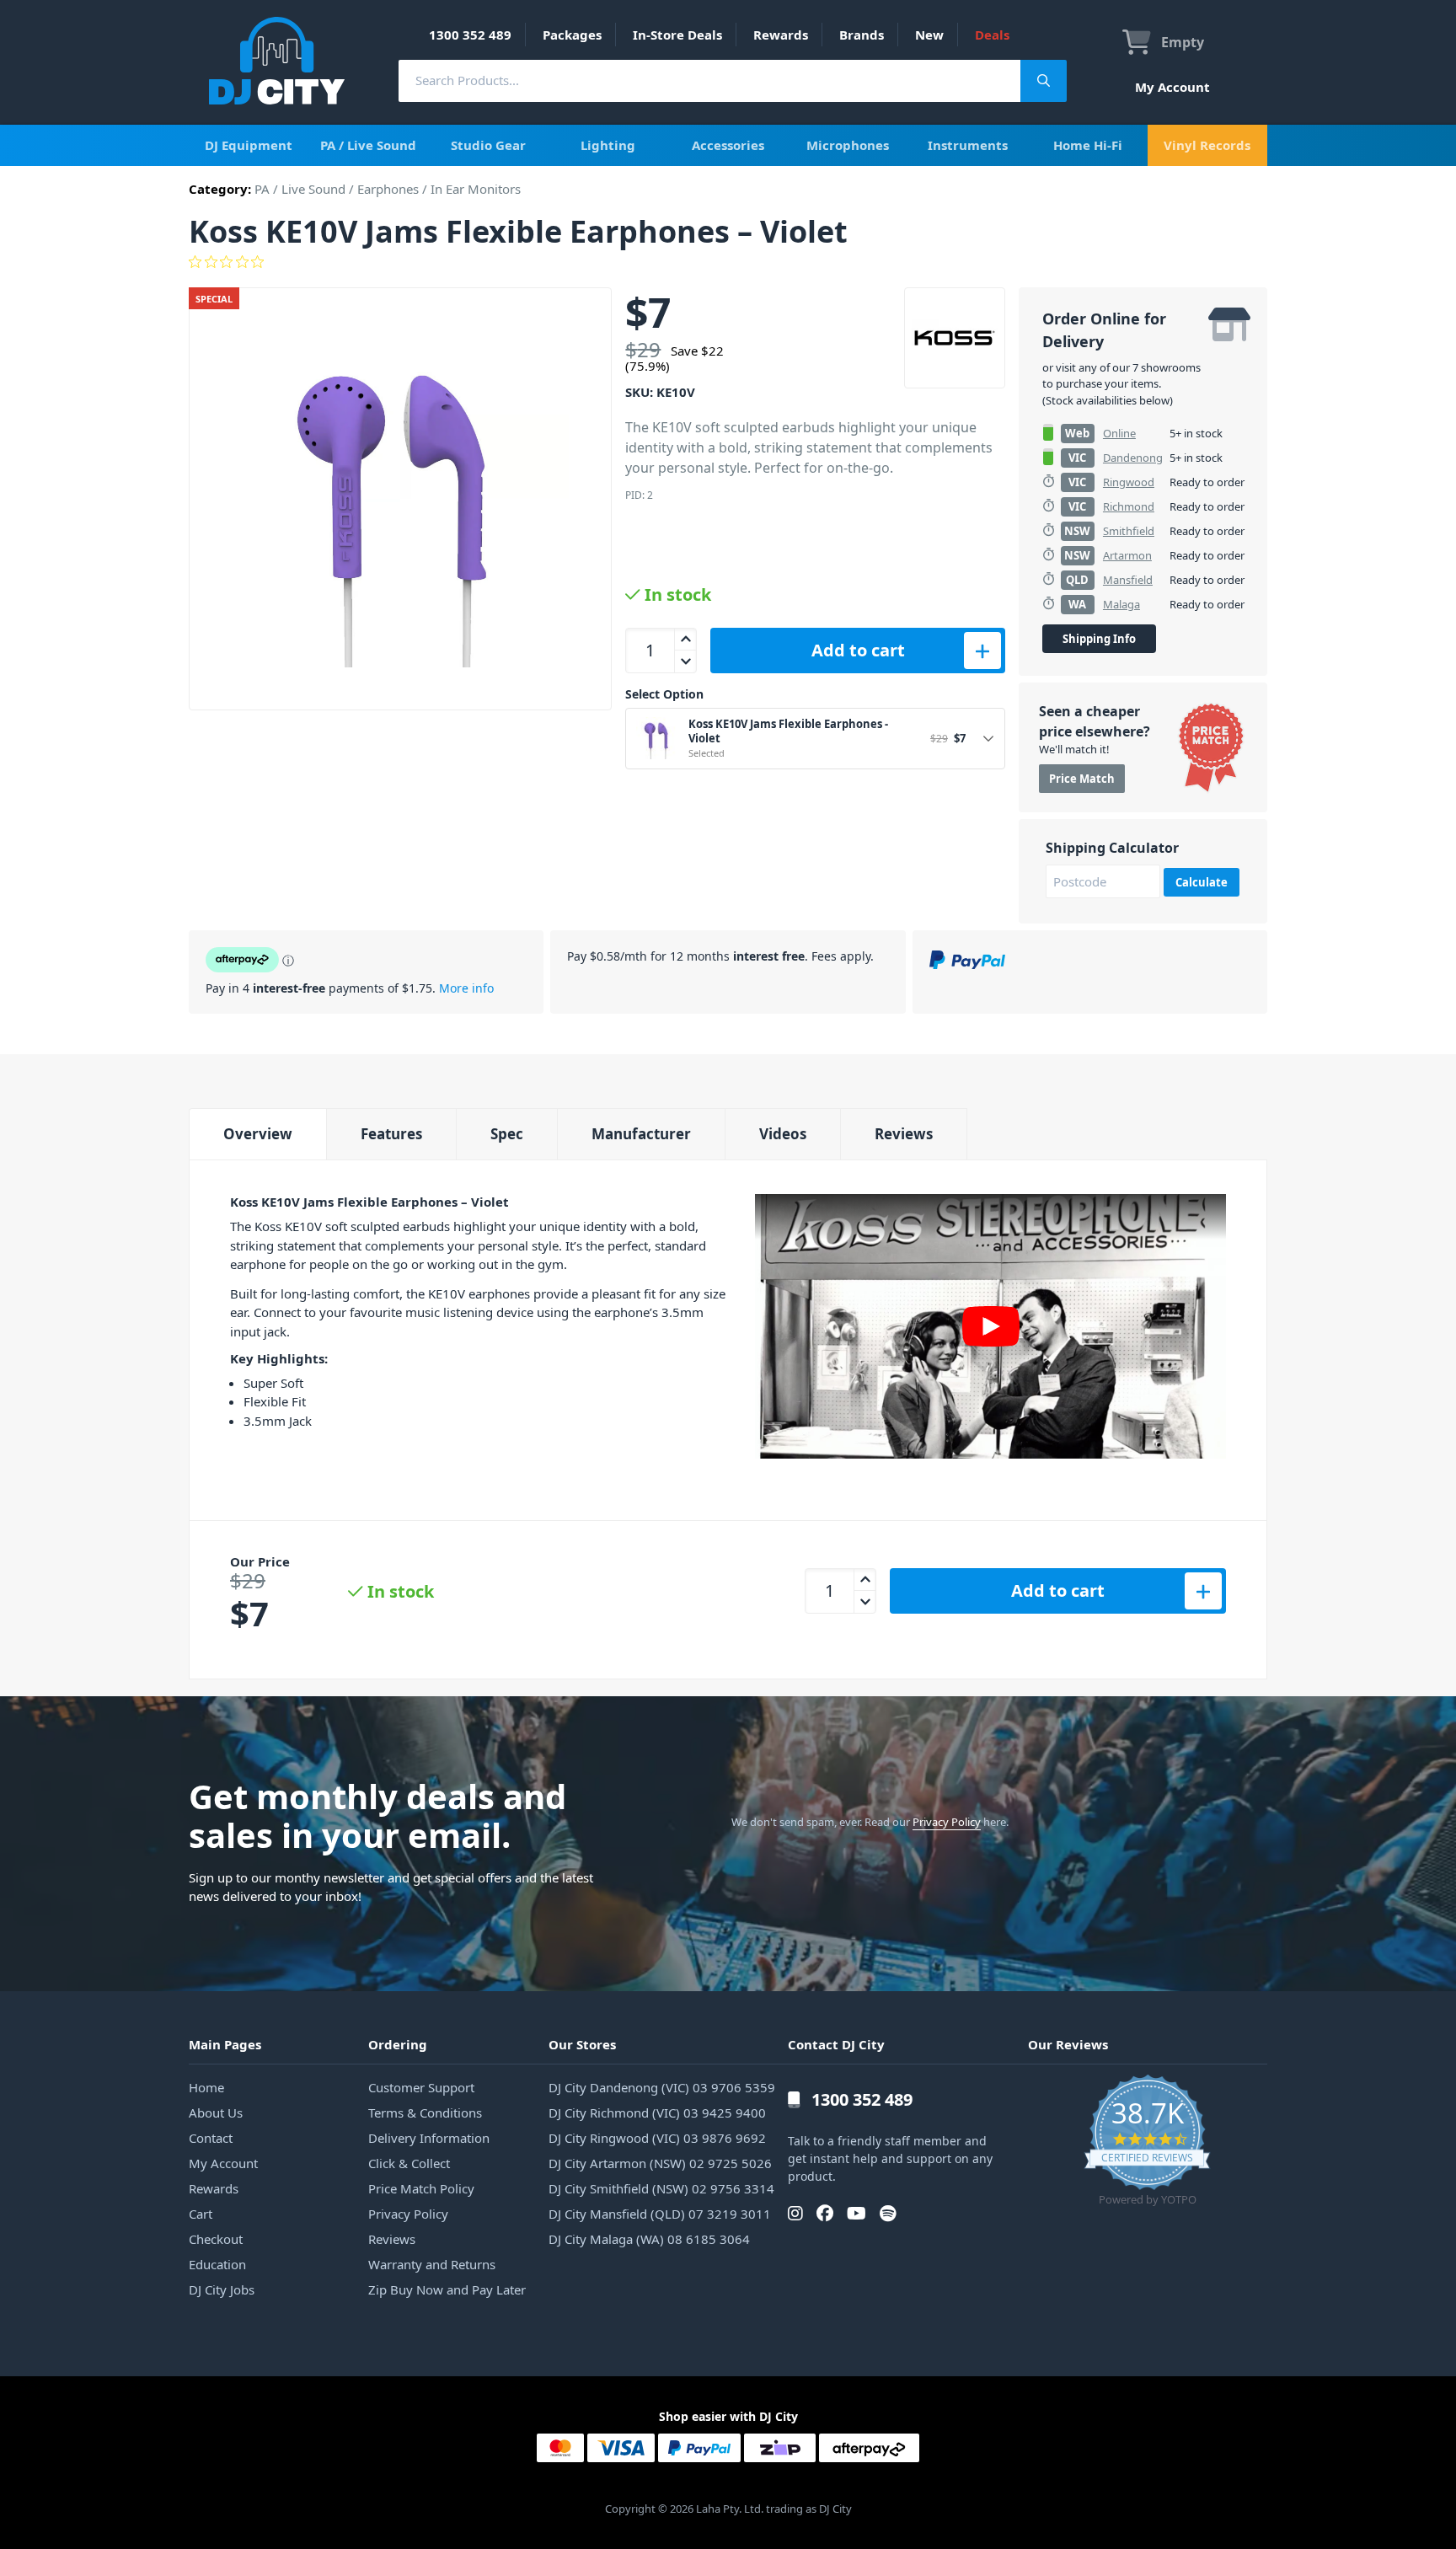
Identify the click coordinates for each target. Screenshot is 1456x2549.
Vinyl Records (1207, 145)
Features (391, 1134)
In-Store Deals (677, 35)
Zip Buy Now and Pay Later (447, 2289)
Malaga (1121, 604)
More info (466, 988)
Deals (992, 35)
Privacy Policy (947, 1822)
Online (1119, 433)
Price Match (1082, 779)
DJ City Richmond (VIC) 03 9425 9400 (657, 2113)
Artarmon (1127, 555)
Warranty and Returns (432, 2264)
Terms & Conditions (425, 2113)
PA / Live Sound (368, 145)
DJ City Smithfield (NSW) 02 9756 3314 (661, 2188)
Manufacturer (641, 1134)
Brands (862, 35)
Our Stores (582, 2044)
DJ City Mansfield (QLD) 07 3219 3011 (660, 2214)
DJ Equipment (249, 145)
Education (217, 2264)
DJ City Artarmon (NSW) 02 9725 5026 (660, 2163)
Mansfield (1128, 580)
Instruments (968, 145)
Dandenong (1133, 458)
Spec (507, 1134)
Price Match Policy (421, 2188)
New (929, 35)
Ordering (398, 2044)
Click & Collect (409, 2163)
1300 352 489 (470, 35)
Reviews (904, 1134)
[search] (709, 80)
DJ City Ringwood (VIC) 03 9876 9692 (657, 2138)
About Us (216, 2113)
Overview (258, 1134)
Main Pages (225, 2044)
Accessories (728, 145)
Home (206, 2087)
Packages (572, 35)
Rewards (781, 35)
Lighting (608, 145)
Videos (783, 1134)
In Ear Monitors (476, 189)
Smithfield (1129, 531)
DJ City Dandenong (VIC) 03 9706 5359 (662, 2087)
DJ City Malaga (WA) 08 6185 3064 (649, 2239)
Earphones (388, 189)
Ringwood (1129, 482)
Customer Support (421, 2087)
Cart (201, 2214)
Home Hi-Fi (1088, 145)
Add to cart (858, 650)
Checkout (216, 2239)
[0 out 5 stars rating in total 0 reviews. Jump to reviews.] (728, 262)
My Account (1172, 87)
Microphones (848, 145)
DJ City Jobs (222, 2289)
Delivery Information (429, 2138)
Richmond (1129, 506)
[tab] (257, 1134)
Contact (211, 2138)
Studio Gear (488, 145)
